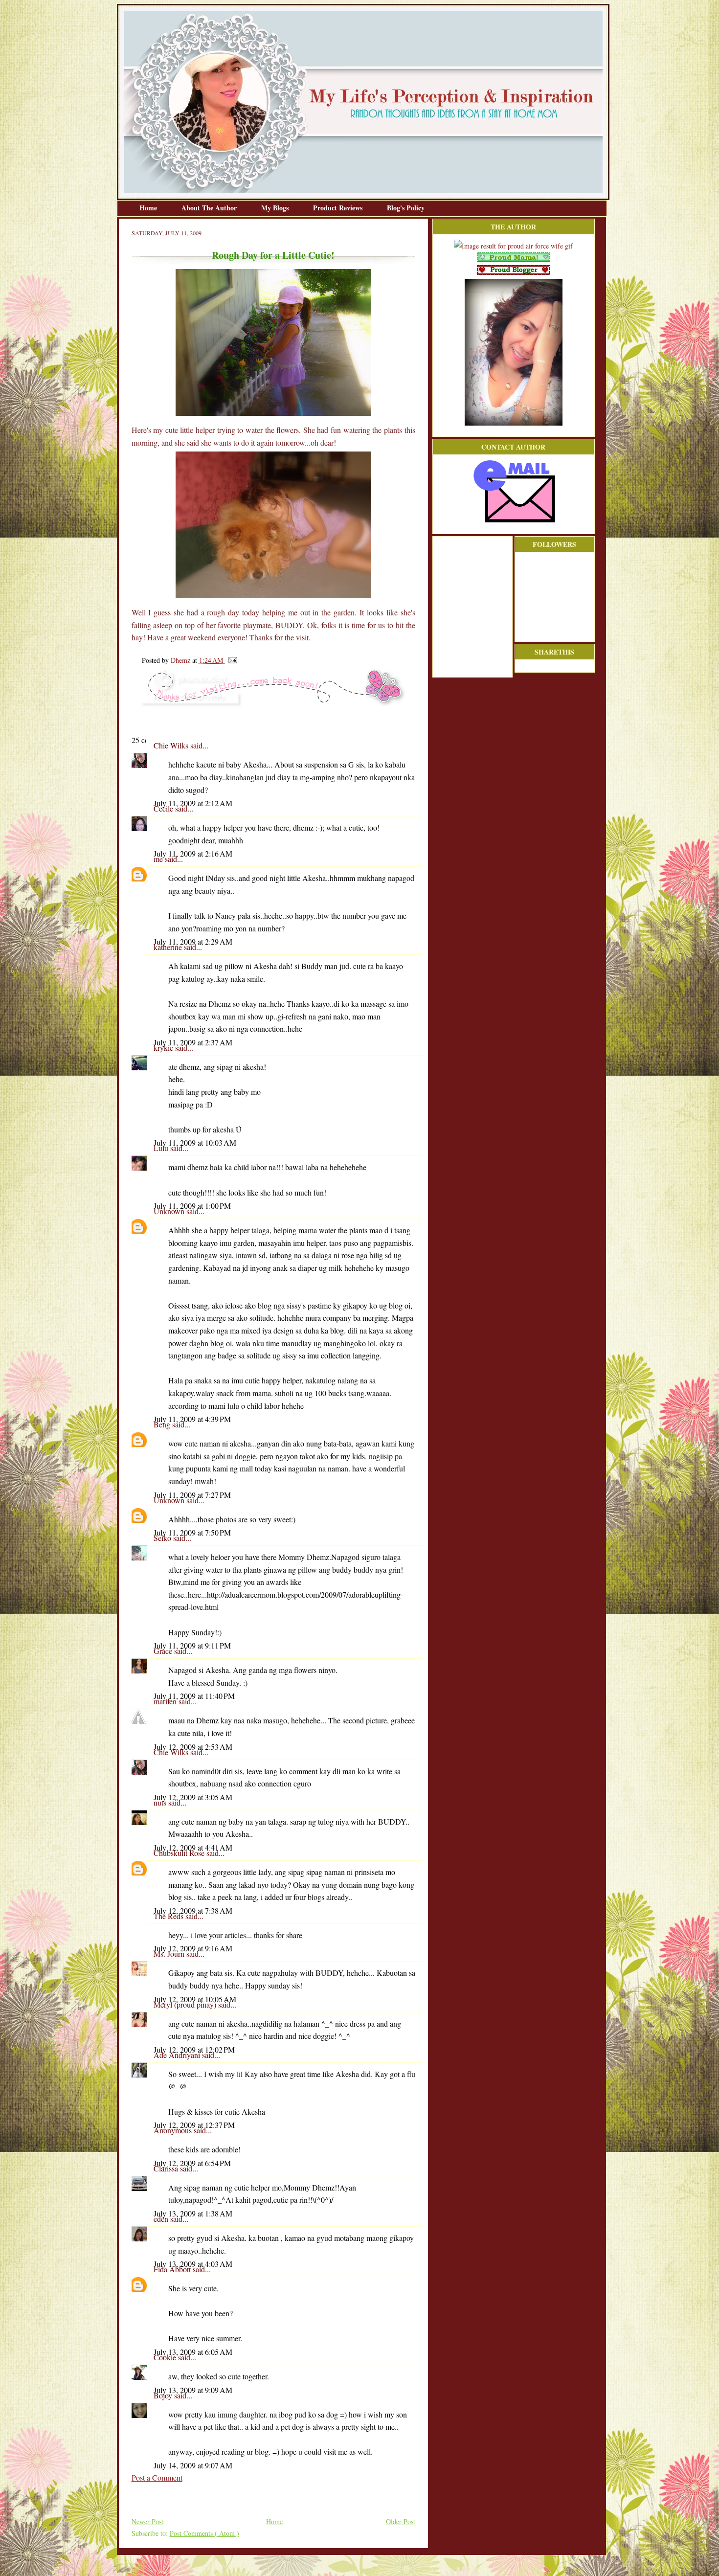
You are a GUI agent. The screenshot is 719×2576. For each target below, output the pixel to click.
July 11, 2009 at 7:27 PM (192, 1495)
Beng (163, 1424)
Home (149, 208)
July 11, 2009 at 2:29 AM (193, 941)
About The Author (210, 208)
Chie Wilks (172, 745)
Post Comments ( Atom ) (204, 2533)
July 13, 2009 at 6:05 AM (193, 2352)
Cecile (164, 808)
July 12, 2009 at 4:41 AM (193, 1847)
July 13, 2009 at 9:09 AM (193, 2390)
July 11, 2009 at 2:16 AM (193, 853)
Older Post (401, 2521)
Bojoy (164, 2395)
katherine (169, 947)
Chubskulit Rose (180, 1853)
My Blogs (276, 208)
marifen (166, 1701)
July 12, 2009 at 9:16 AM (193, 1948)
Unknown (170, 1211)
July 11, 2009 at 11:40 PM (194, 1696)
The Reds (169, 1916)
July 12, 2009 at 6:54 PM (192, 2163)
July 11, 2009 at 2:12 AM (193, 803)
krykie (164, 1048)
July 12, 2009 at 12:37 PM (194, 2125)
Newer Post (147, 2521)
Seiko (163, 1538)
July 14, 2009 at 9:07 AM (193, 2465)
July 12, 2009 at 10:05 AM (195, 1999)
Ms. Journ (170, 1954)
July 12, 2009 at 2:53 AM (193, 1747)
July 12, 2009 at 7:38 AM (193, 1910)
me (159, 859)
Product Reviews (339, 208)
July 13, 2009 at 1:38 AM (193, 2213)
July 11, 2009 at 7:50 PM (192, 1532)
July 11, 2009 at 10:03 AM (195, 1142)
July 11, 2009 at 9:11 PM (192, 1645)
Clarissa (167, 2168)
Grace (164, 1651)
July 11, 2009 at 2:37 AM (193, 1042)
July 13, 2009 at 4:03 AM (193, 2264)
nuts (161, 1802)
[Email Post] (231, 660)
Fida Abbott (173, 2269)
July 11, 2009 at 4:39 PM (192, 1419)
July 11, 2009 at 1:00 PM (192, 1206)
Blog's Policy (406, 208)
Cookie (166, 2357)
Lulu (162, 1148)
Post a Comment (157, 2477)
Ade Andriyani (178, 2055)
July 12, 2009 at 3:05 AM (193, 1797)
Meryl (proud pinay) (186, 2004)
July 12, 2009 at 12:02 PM (194, 2049)
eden (162, 2219)
